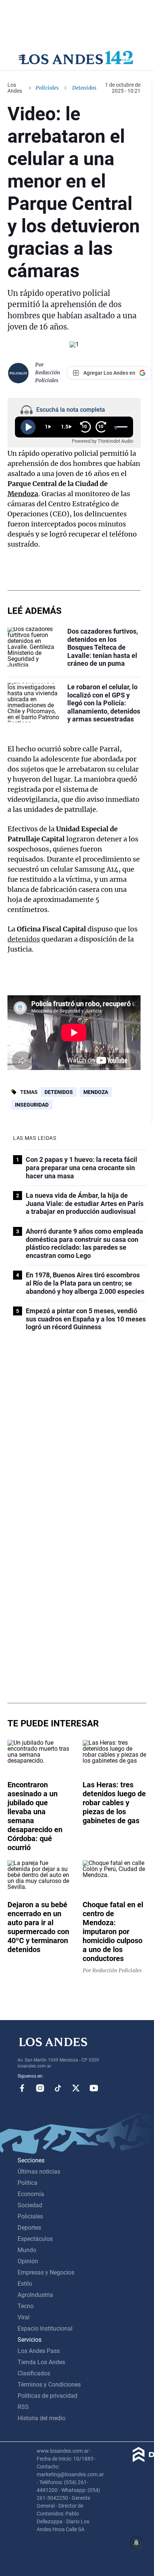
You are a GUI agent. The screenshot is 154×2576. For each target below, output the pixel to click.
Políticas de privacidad (47, 2396)
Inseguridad (32, 1105)
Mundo (27, 2250)
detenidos (24, 939)
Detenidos (59, 1092)
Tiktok (58, 2088)
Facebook (22, 2088)
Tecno (26, 2306)
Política (27, 2183)
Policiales (47, 88)
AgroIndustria (35, 2295)
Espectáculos (35, 2239)
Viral (24, 2317)
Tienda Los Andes (41, 2362)
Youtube (94, 2088)
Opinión (28, 2261)
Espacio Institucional (45, 2328)
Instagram (40, 2088)
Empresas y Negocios (46, 2272)
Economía (31, 2194)
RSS (23, 2407)
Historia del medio (41, 2418)
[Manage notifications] (136, 2543)
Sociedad (30, 2205)
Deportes (29, 2228)
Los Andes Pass (39, 2351)
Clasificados (34, 2373)
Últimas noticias (39, 2172)
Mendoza (23, 494)
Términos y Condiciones (49, 2385)
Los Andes (15, 88)
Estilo (25, 2284)
